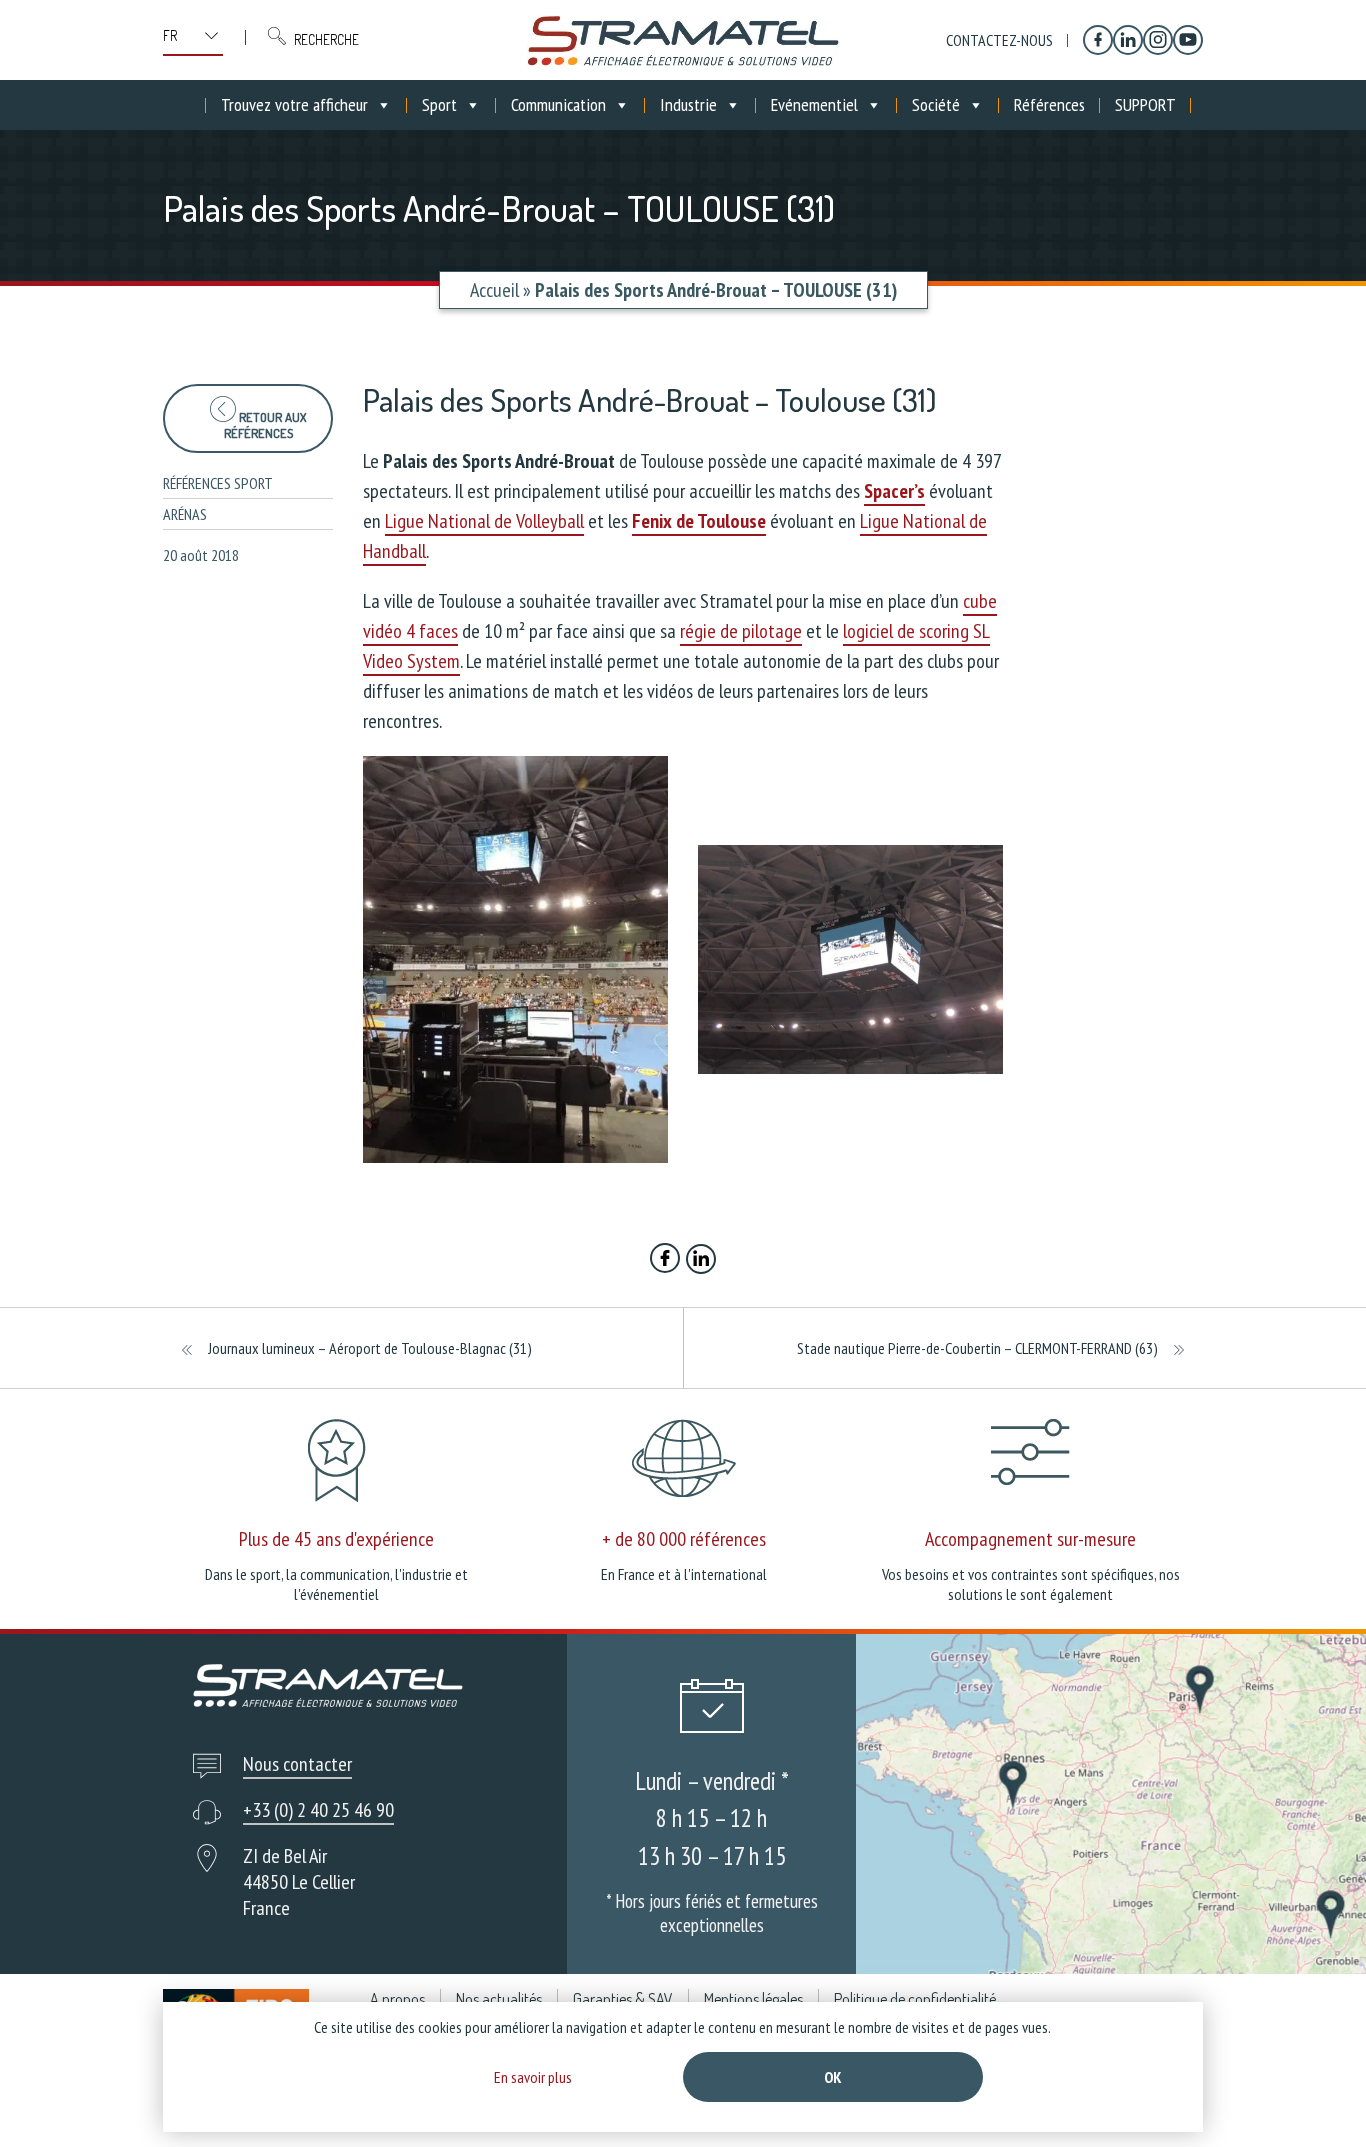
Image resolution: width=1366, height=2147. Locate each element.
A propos (397, 1999)
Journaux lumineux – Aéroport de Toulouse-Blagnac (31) (370, 1348)
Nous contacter (297, 1764)
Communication (558, 104)
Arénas (185, 514)
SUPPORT (1145, 104)
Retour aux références (265, 425)
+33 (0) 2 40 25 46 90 (318, 1810)
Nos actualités (499, 1999)
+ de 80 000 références (684, 1539)
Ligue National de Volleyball (484, 521)
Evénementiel (814, 104)
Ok (833, 2077)
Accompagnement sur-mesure (1030, 1539)
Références (1049, 104)
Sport (439, 104)
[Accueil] (683, 40)
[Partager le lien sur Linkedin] (701, 1261)
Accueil (494, 290)
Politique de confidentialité (915, 1999)
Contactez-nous (999, 40)
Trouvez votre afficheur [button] (294, 104)
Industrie (688, 104)
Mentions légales (753, 1999)
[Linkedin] (1128, 40)
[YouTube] (1188, 40)
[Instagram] (1158, 40)
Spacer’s (894, 491)
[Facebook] (1098, 40)
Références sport (218, 483)
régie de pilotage (741, 631)
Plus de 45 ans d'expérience (336, 1539)
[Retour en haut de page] (1313, 2094)
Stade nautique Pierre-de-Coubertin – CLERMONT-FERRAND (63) (977, 1348)
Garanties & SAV (623, 1999)
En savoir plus (533, 2077)
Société (936, 104)
